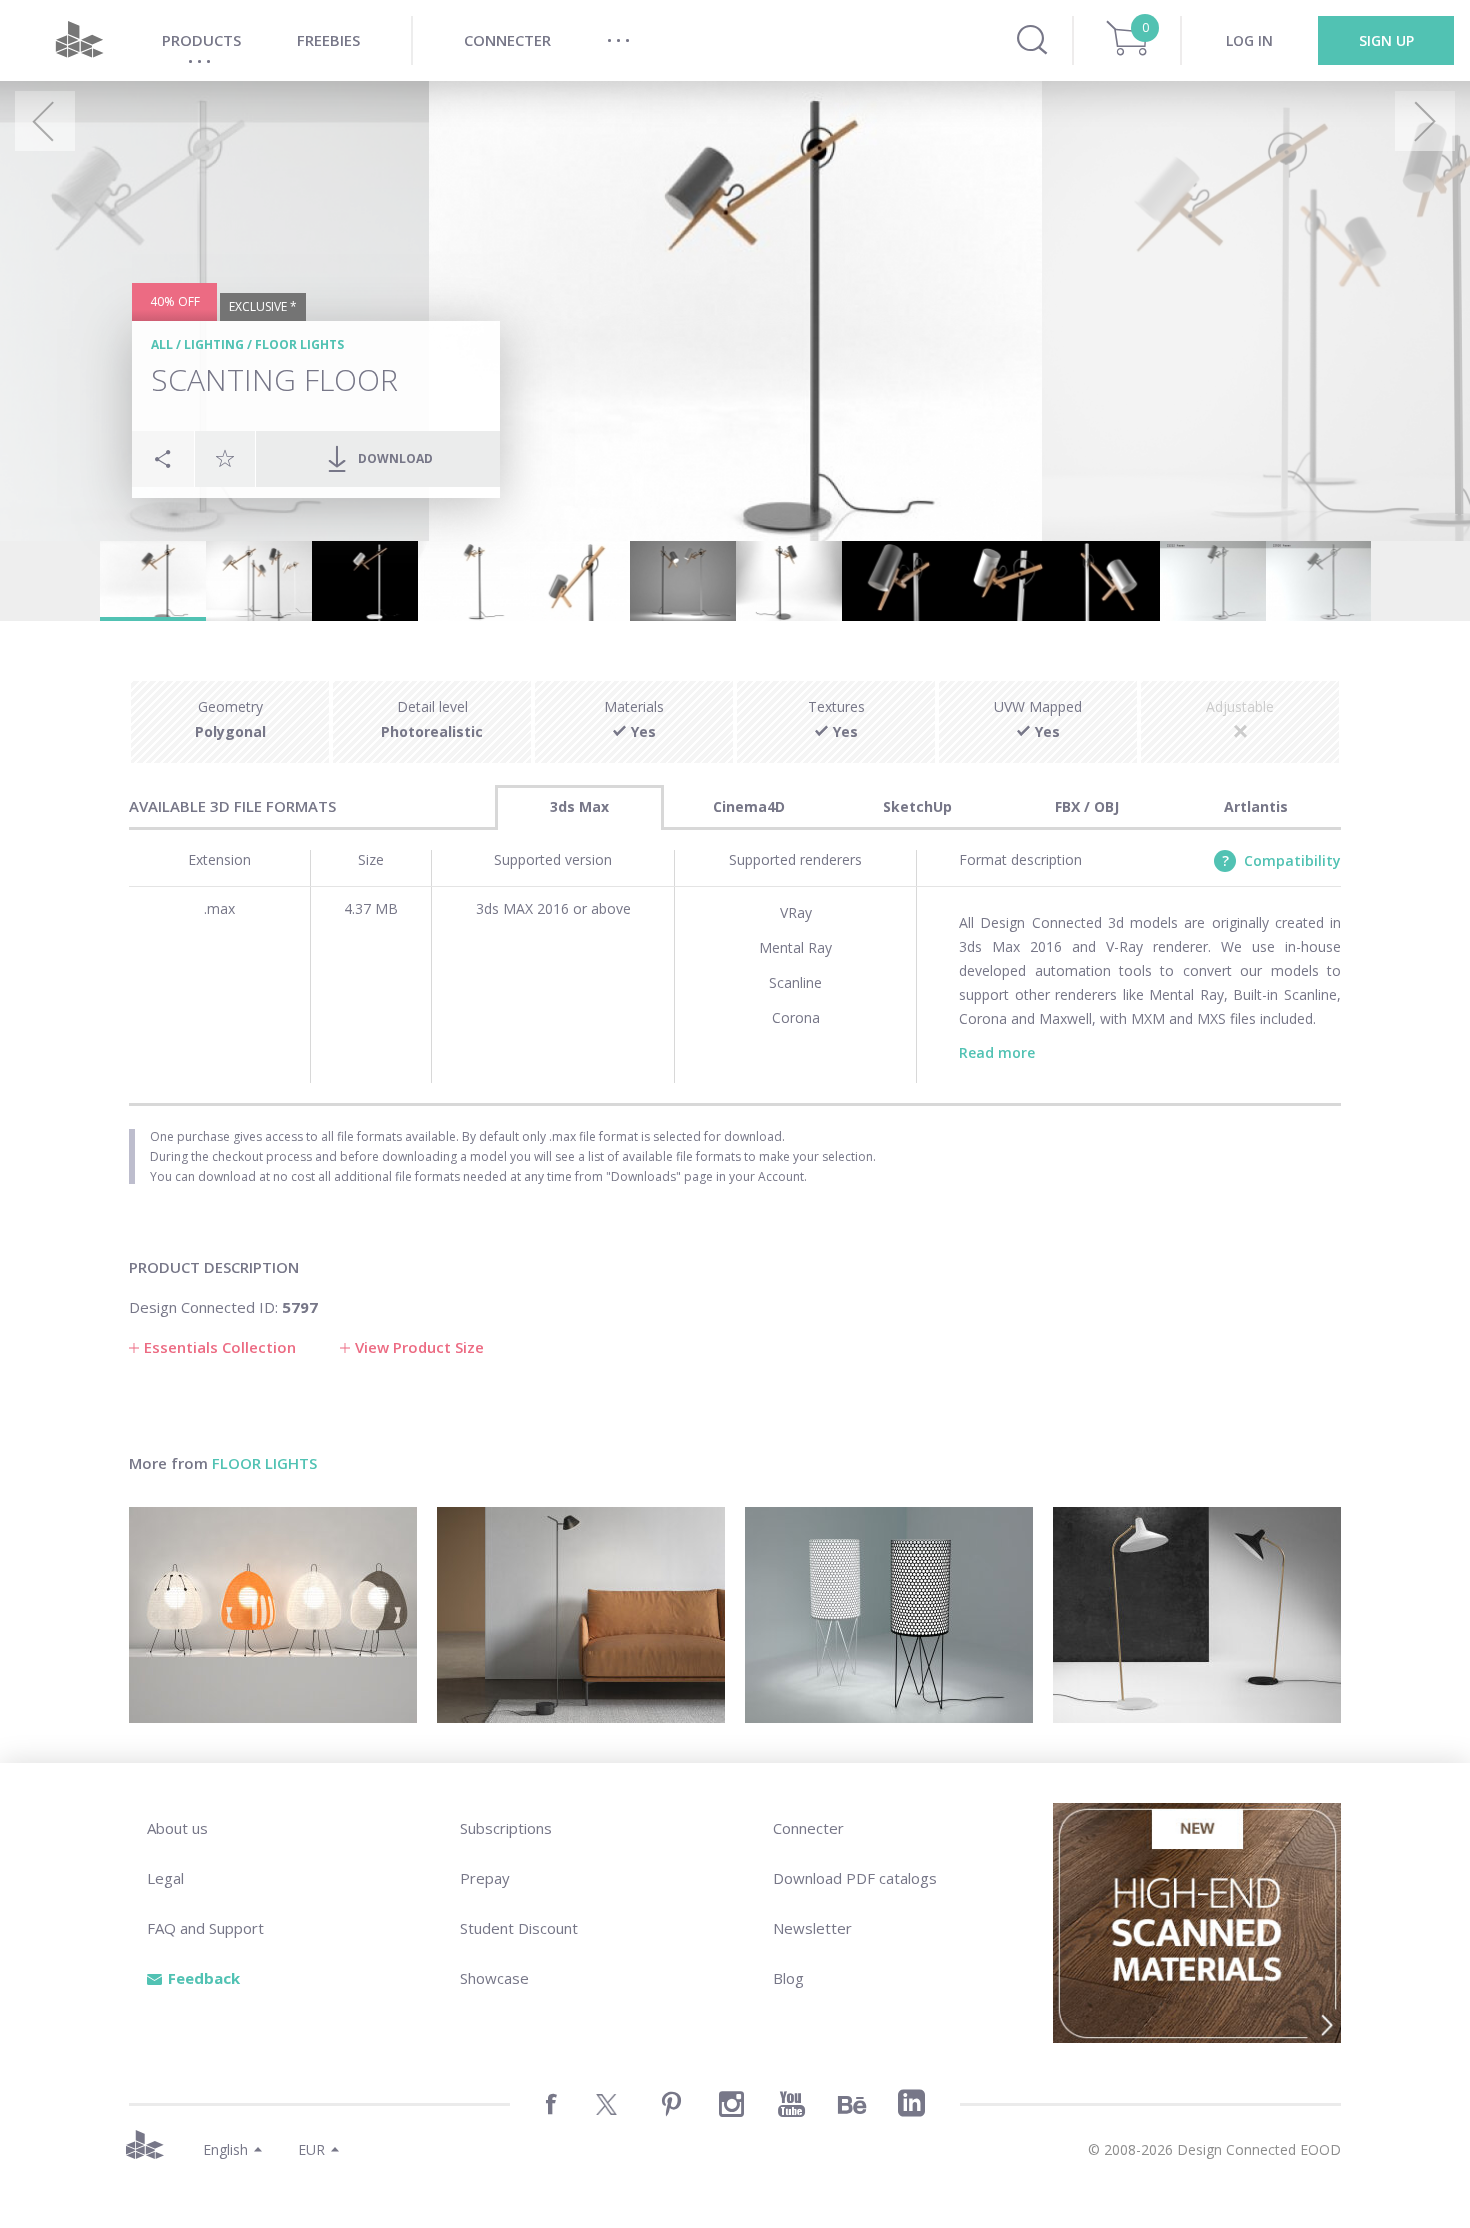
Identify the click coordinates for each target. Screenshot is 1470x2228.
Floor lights (299, 344)
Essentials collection (220, 1347)
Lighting (214, 344)
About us (177, 1828)
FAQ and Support (205, 1928)
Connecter (808, 1828)
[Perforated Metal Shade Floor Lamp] (889, 1615)
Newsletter (812, 1928)
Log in (1249, 40)
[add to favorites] (225, 458)
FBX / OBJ (1087, 806)
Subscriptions (506, 1828)
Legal (165, 1878)
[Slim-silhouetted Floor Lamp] (581, 1615)
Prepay (485, 1878)
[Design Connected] (79, 40)
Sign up (1386, 40)
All (162, 344)
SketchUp (917, 806)
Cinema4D (749, 806)
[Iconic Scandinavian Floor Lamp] (1197, 1615)
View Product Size (419, 1347)
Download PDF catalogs (855, 1878)
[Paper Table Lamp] (273, 1615)
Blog (788, 1978)
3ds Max (579, 806)
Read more (997, 1052)
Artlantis (1256, 806)
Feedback (204, 1978)
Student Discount (519, 1928)
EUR (311, 2149)
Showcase (494, 1978)
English (225, 2149)
